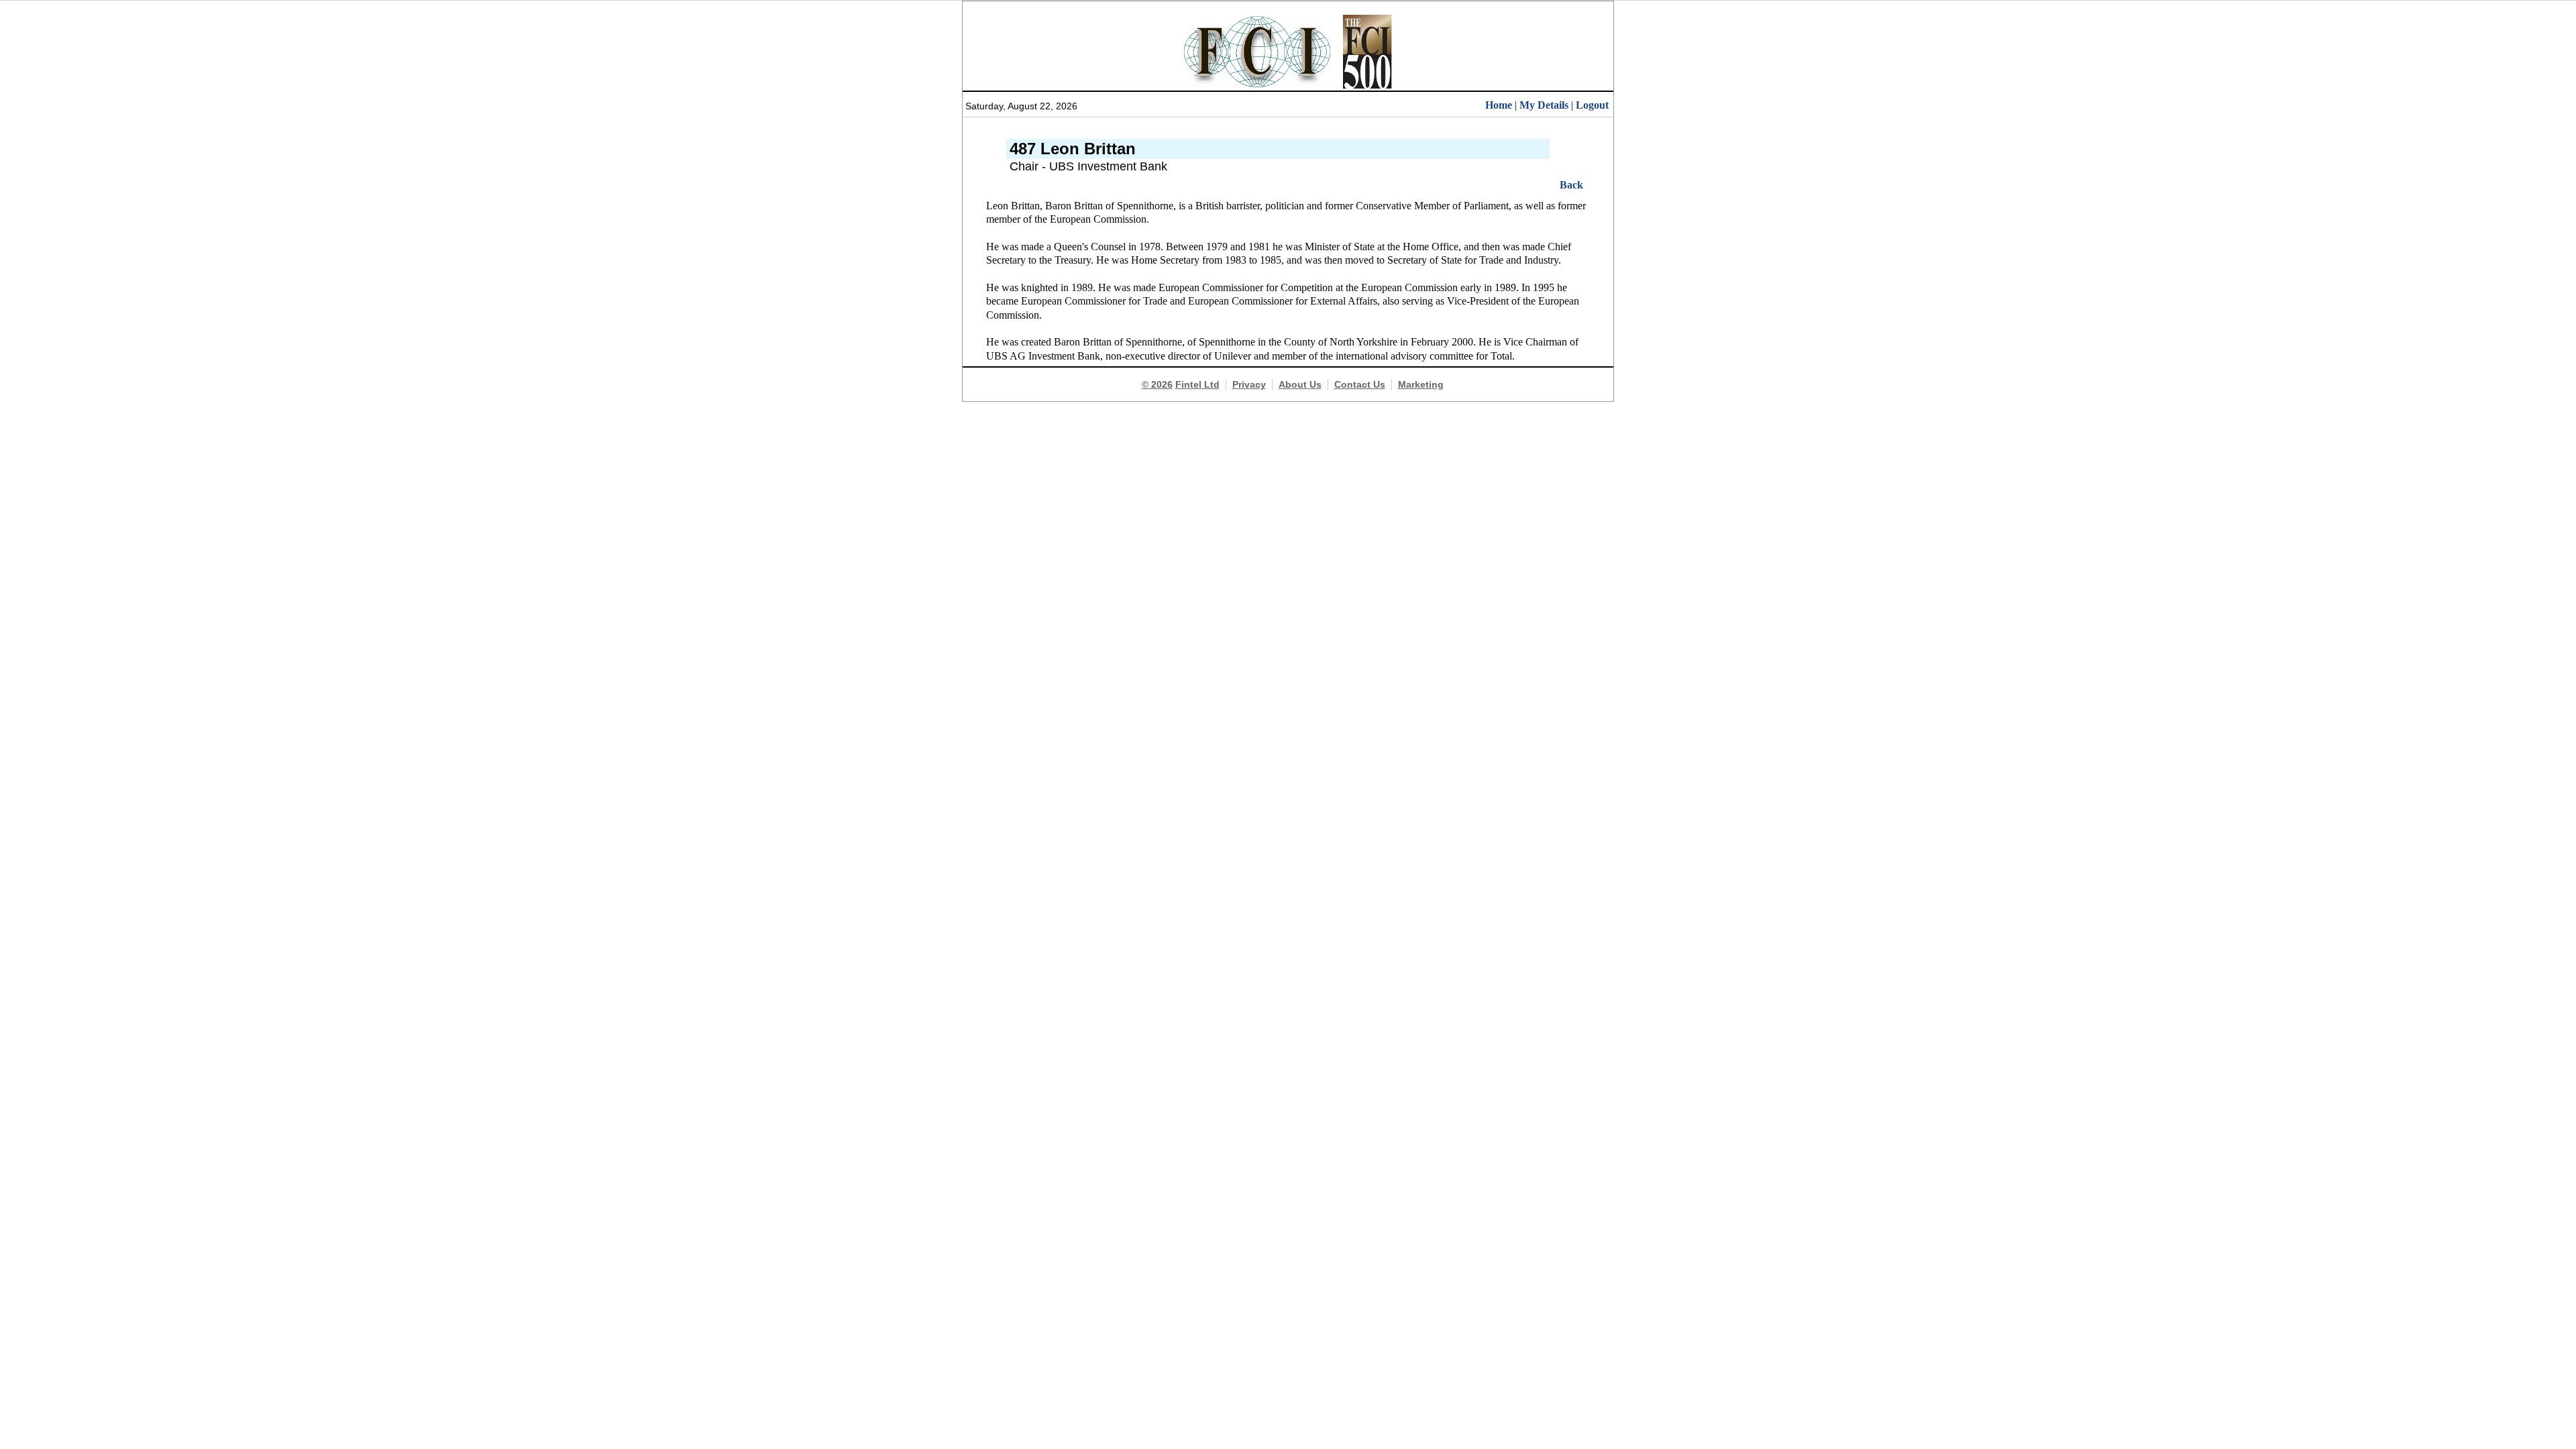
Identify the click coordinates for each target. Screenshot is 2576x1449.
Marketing (1421, 384)
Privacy (1249, 384)
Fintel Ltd (1197, 384)
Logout (1592, 105)
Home (1499, 105)
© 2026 (1157, 384)
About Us (1300, 384)
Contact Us (1360, 384)
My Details (1544, 105)
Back (1571, 185)
